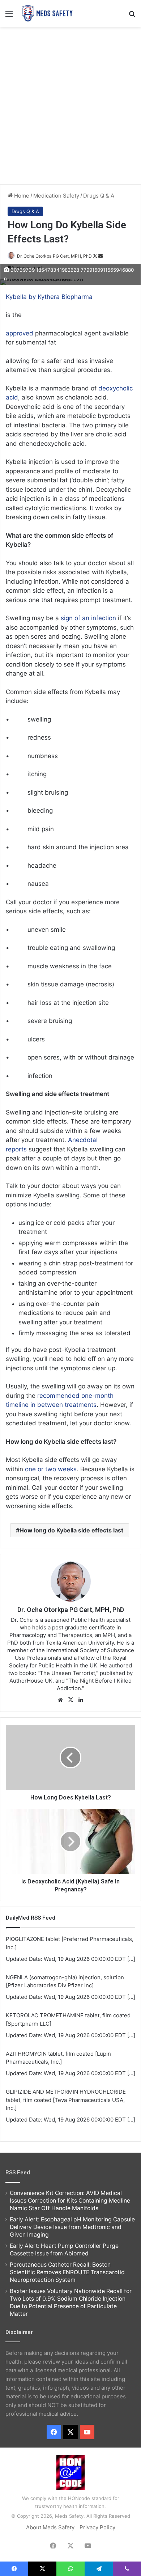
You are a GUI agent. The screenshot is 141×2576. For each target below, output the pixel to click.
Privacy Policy (97, 2527)
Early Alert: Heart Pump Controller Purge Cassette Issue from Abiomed (64, 2250)
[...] (131, 1959)
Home (21, 196)
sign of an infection (88, 618)
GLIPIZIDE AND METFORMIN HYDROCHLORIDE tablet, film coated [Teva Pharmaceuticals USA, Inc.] (66, 2100)
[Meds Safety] (47, 13)
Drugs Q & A (99, 196)
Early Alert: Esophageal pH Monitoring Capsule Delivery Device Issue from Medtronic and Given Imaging (72, 2227)
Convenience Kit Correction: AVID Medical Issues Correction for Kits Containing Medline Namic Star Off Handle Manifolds (70, 2201)
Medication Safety (56, 196)
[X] (70, 1700)
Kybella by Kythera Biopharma (49, 297)
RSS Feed (18, 2173)
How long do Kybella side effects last (71, 1530)
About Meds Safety (50, 2527)
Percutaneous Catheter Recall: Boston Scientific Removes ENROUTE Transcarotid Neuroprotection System (67, 2272)
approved (20, 333)
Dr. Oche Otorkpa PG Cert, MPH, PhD (54, 256)
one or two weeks (51, 1469)
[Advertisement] (70, 105)
